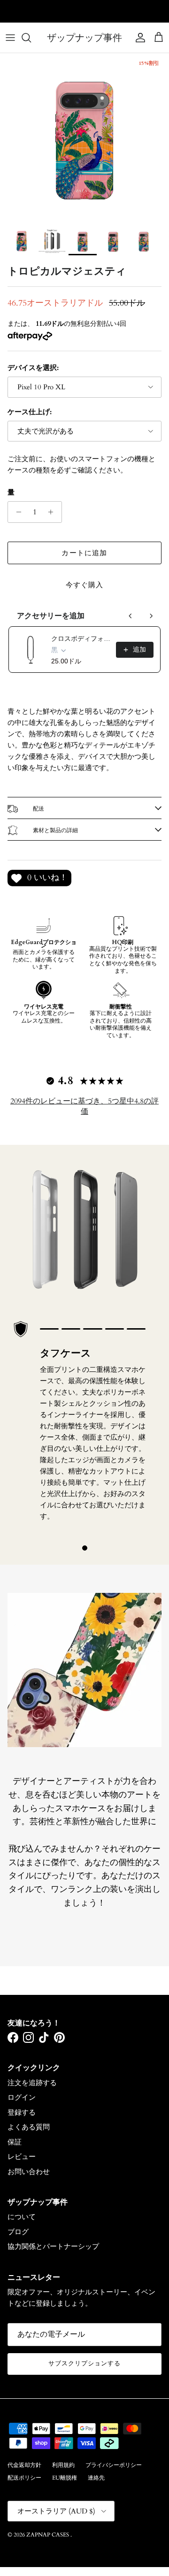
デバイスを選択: (33, 368)
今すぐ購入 (85, 585)
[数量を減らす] (16, 512)
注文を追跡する (32, 2083)
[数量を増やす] (53, 512)
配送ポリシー (24, 2478)
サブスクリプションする (84, 2363)
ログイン (22, 2097)
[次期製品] (151, 616)
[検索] (31, 38)
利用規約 (63, 2465)
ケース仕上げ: (30, 412)
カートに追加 (84, 553)
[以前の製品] (131, 616)
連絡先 (96, 2478)
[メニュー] (10, 38)
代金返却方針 (24, 2465)
